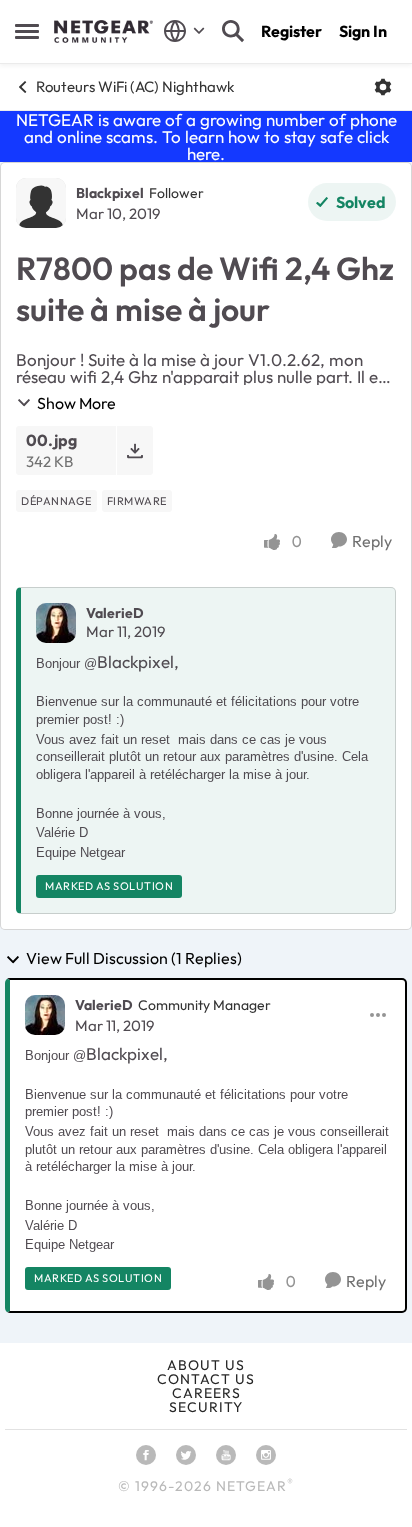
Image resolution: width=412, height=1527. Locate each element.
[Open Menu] (383, 87)
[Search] (233, 31)
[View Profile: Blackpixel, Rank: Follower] (41, 203)
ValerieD (115, 613)
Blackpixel (110, 193)
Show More (76, 403)
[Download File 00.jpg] (134, 450)
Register (291, 31)
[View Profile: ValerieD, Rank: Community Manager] (45, 1015)
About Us (206, 1365)
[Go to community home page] (103, 32)
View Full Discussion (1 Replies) (134, 959)
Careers (206, 1393)
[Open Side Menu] (27, 31)
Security (206, 1407)
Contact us (206, 1379)
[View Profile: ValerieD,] (56, 623)
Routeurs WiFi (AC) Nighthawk (135, 86)
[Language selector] (184, 31)
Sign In (363, 31)
